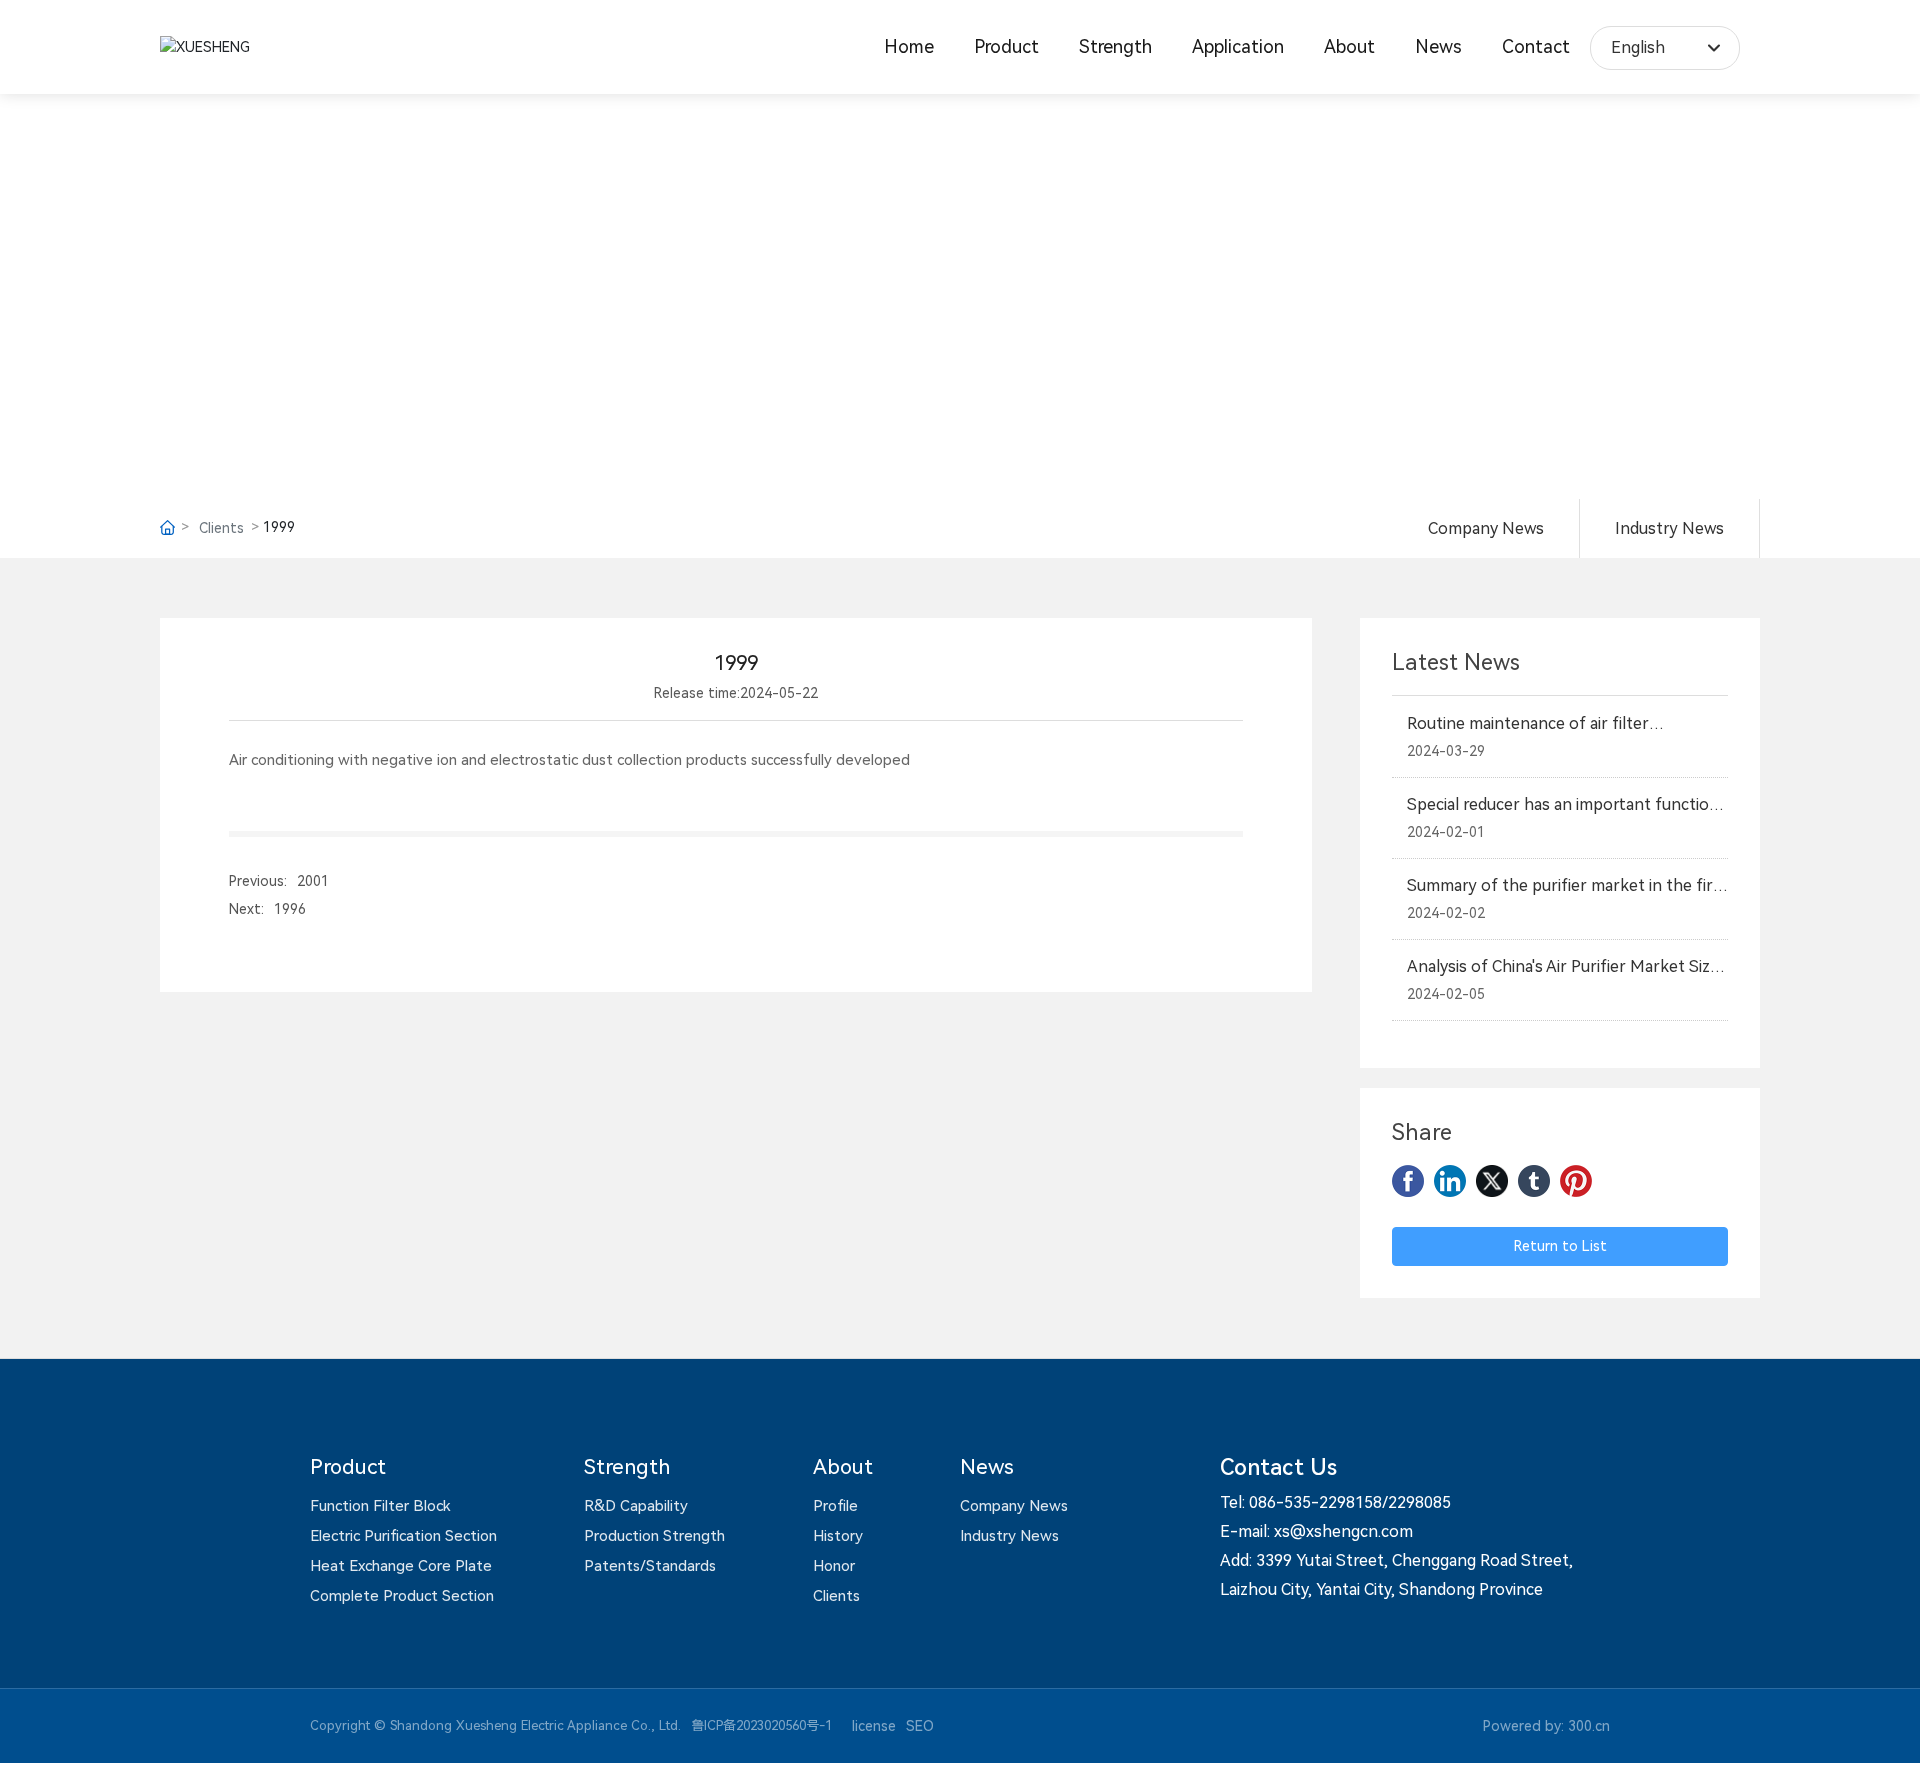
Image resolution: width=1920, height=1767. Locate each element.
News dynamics (960, 277)
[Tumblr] (1534, 1181)
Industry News (1669, 528)
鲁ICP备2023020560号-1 (761, 1725)
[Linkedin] (1450, 1181)
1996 (290, 909)
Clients (221, 528)
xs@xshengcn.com (1343, 1531)
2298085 (1419, 1502)
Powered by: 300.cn (1546, 1726)
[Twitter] (1492, 1181)
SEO (920, 1726)
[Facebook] (1408, 1181)
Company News (1486, 528)
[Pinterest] (1576, 1181)
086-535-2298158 (1315, 1502)
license (874, 1726)
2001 (313, 881)
